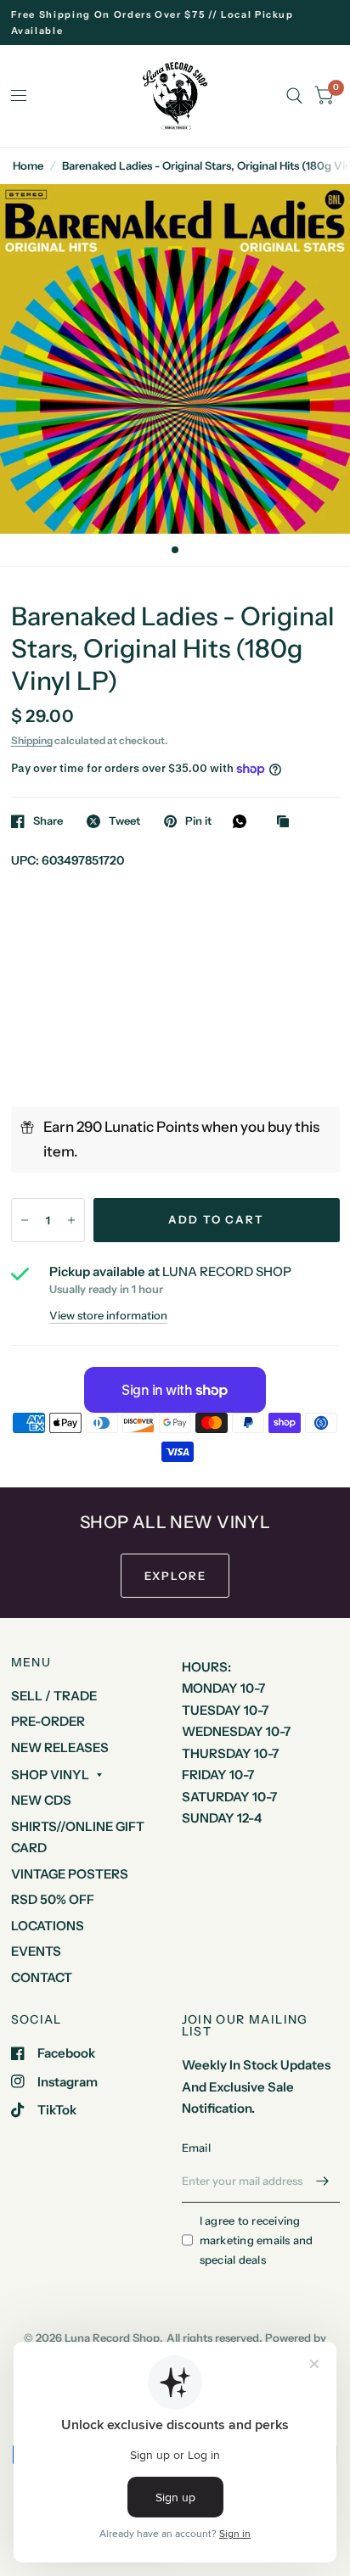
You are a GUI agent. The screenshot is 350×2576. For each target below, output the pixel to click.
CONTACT (42, 1977)
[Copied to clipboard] (287, 822)
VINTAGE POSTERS (70, 1874)
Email (196, 2148)
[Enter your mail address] (323, 2181)
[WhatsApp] (244, 821)
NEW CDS (41, 1800)
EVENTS (36, 1951)
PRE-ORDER (48, 1721)
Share (48, 821)
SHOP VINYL (50, 1775)
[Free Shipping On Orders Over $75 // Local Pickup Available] (175, 22)
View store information (108, 1316)
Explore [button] (175, 1576)
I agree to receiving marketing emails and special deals (257, 2240)
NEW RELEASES (60, 1747)
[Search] (294, 96)
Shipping (32, 740)
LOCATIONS (48, 1926)
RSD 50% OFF (53, 1899)
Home (28, 165)
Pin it (198, 821)
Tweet (124, 821)
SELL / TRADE (54, 1696)
